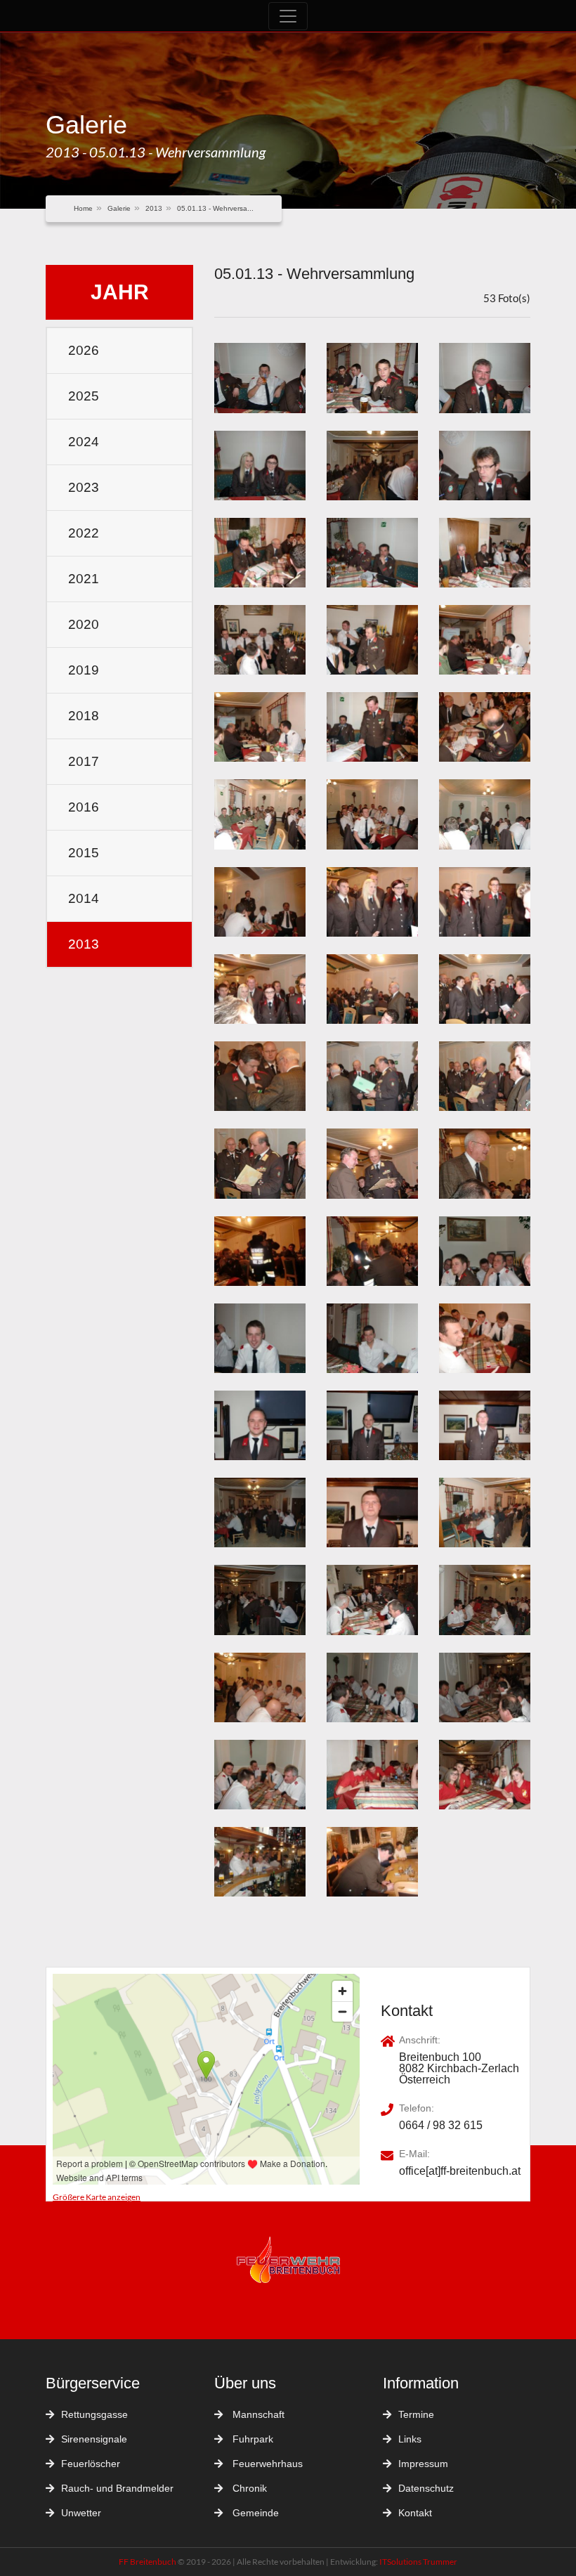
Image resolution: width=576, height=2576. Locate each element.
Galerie (119, 208)
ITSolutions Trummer (418, 2562)
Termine (416, 2414)
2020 (84, 624)
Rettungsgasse (94, 2414)
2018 (84, 716)
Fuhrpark (251, 2439)
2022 (84, 533)
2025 (84, 396)
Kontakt (415, 2513)
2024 (84, 442)
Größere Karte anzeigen (97, 2197)
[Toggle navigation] (288, 16)
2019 (84, 670)
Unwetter (81, 2513)
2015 (84, 853)
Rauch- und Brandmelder (117, 2488)
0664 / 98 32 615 (441, 2126)
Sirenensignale (94, 2439)
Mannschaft (257, 2414)
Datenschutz (426, 2488)
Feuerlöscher (91, 2464)
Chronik (248, 2488)
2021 (84, 579)
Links (410, 2439)
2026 (84, 350)
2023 (84, 487)
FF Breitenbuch (148, 2562)
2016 (84, 807)
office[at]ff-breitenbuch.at (460, 2171)
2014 (84, 898)
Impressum (423, 2464)
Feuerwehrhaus (266, 2464)
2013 (154, 208)
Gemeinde (254, 2513)
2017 (84, 761)
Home (83, 208)
